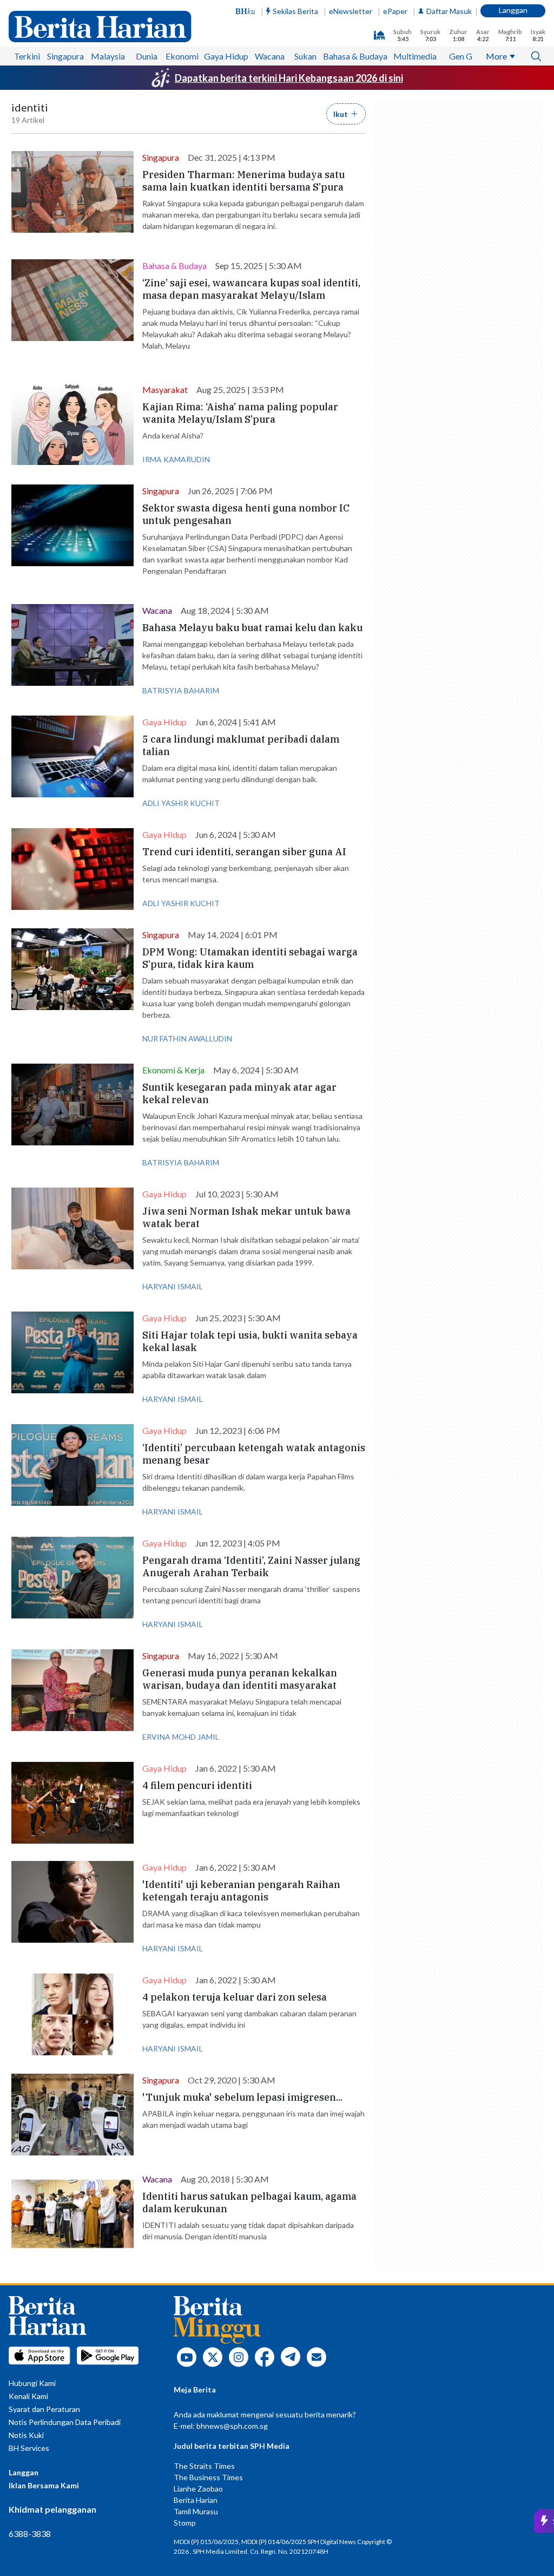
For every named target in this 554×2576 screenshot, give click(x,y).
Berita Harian (196, 2500)
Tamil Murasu (196, 2511)
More (496, 56)
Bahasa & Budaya (355, 56)
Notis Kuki (26, 2435)
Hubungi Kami (32, 2383)
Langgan (513, 10)
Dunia (147, 56)
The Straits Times (204, 2466)
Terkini (27, 56)
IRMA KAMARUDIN (176, 459)
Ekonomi (182, 56)
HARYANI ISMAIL (173, 1286)
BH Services (29, 2448)
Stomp (185, 2523)
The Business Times (208, 2477)
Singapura (65, 56)
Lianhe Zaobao (198, 2489)
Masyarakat (165, 389)
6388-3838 (30, 2534)
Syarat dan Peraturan (44, 2409)
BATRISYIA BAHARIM (181, 690)
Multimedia (415, 56)
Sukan (305, 56)
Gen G (461, 56)
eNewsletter (351, 11)
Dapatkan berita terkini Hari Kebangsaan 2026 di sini (289, 78)
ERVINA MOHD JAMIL (181, 1737)
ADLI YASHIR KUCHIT (181, 803)
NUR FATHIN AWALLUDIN (187, 1038)
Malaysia (108, 56)
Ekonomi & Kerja (173, 1070)
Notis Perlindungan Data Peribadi (65, 2422)
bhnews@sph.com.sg (232, 2426)
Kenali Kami (28, 2396)
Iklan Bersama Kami (44, 2485)
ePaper (395, 11)
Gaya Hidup (226, 56)
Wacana (270, 56)
